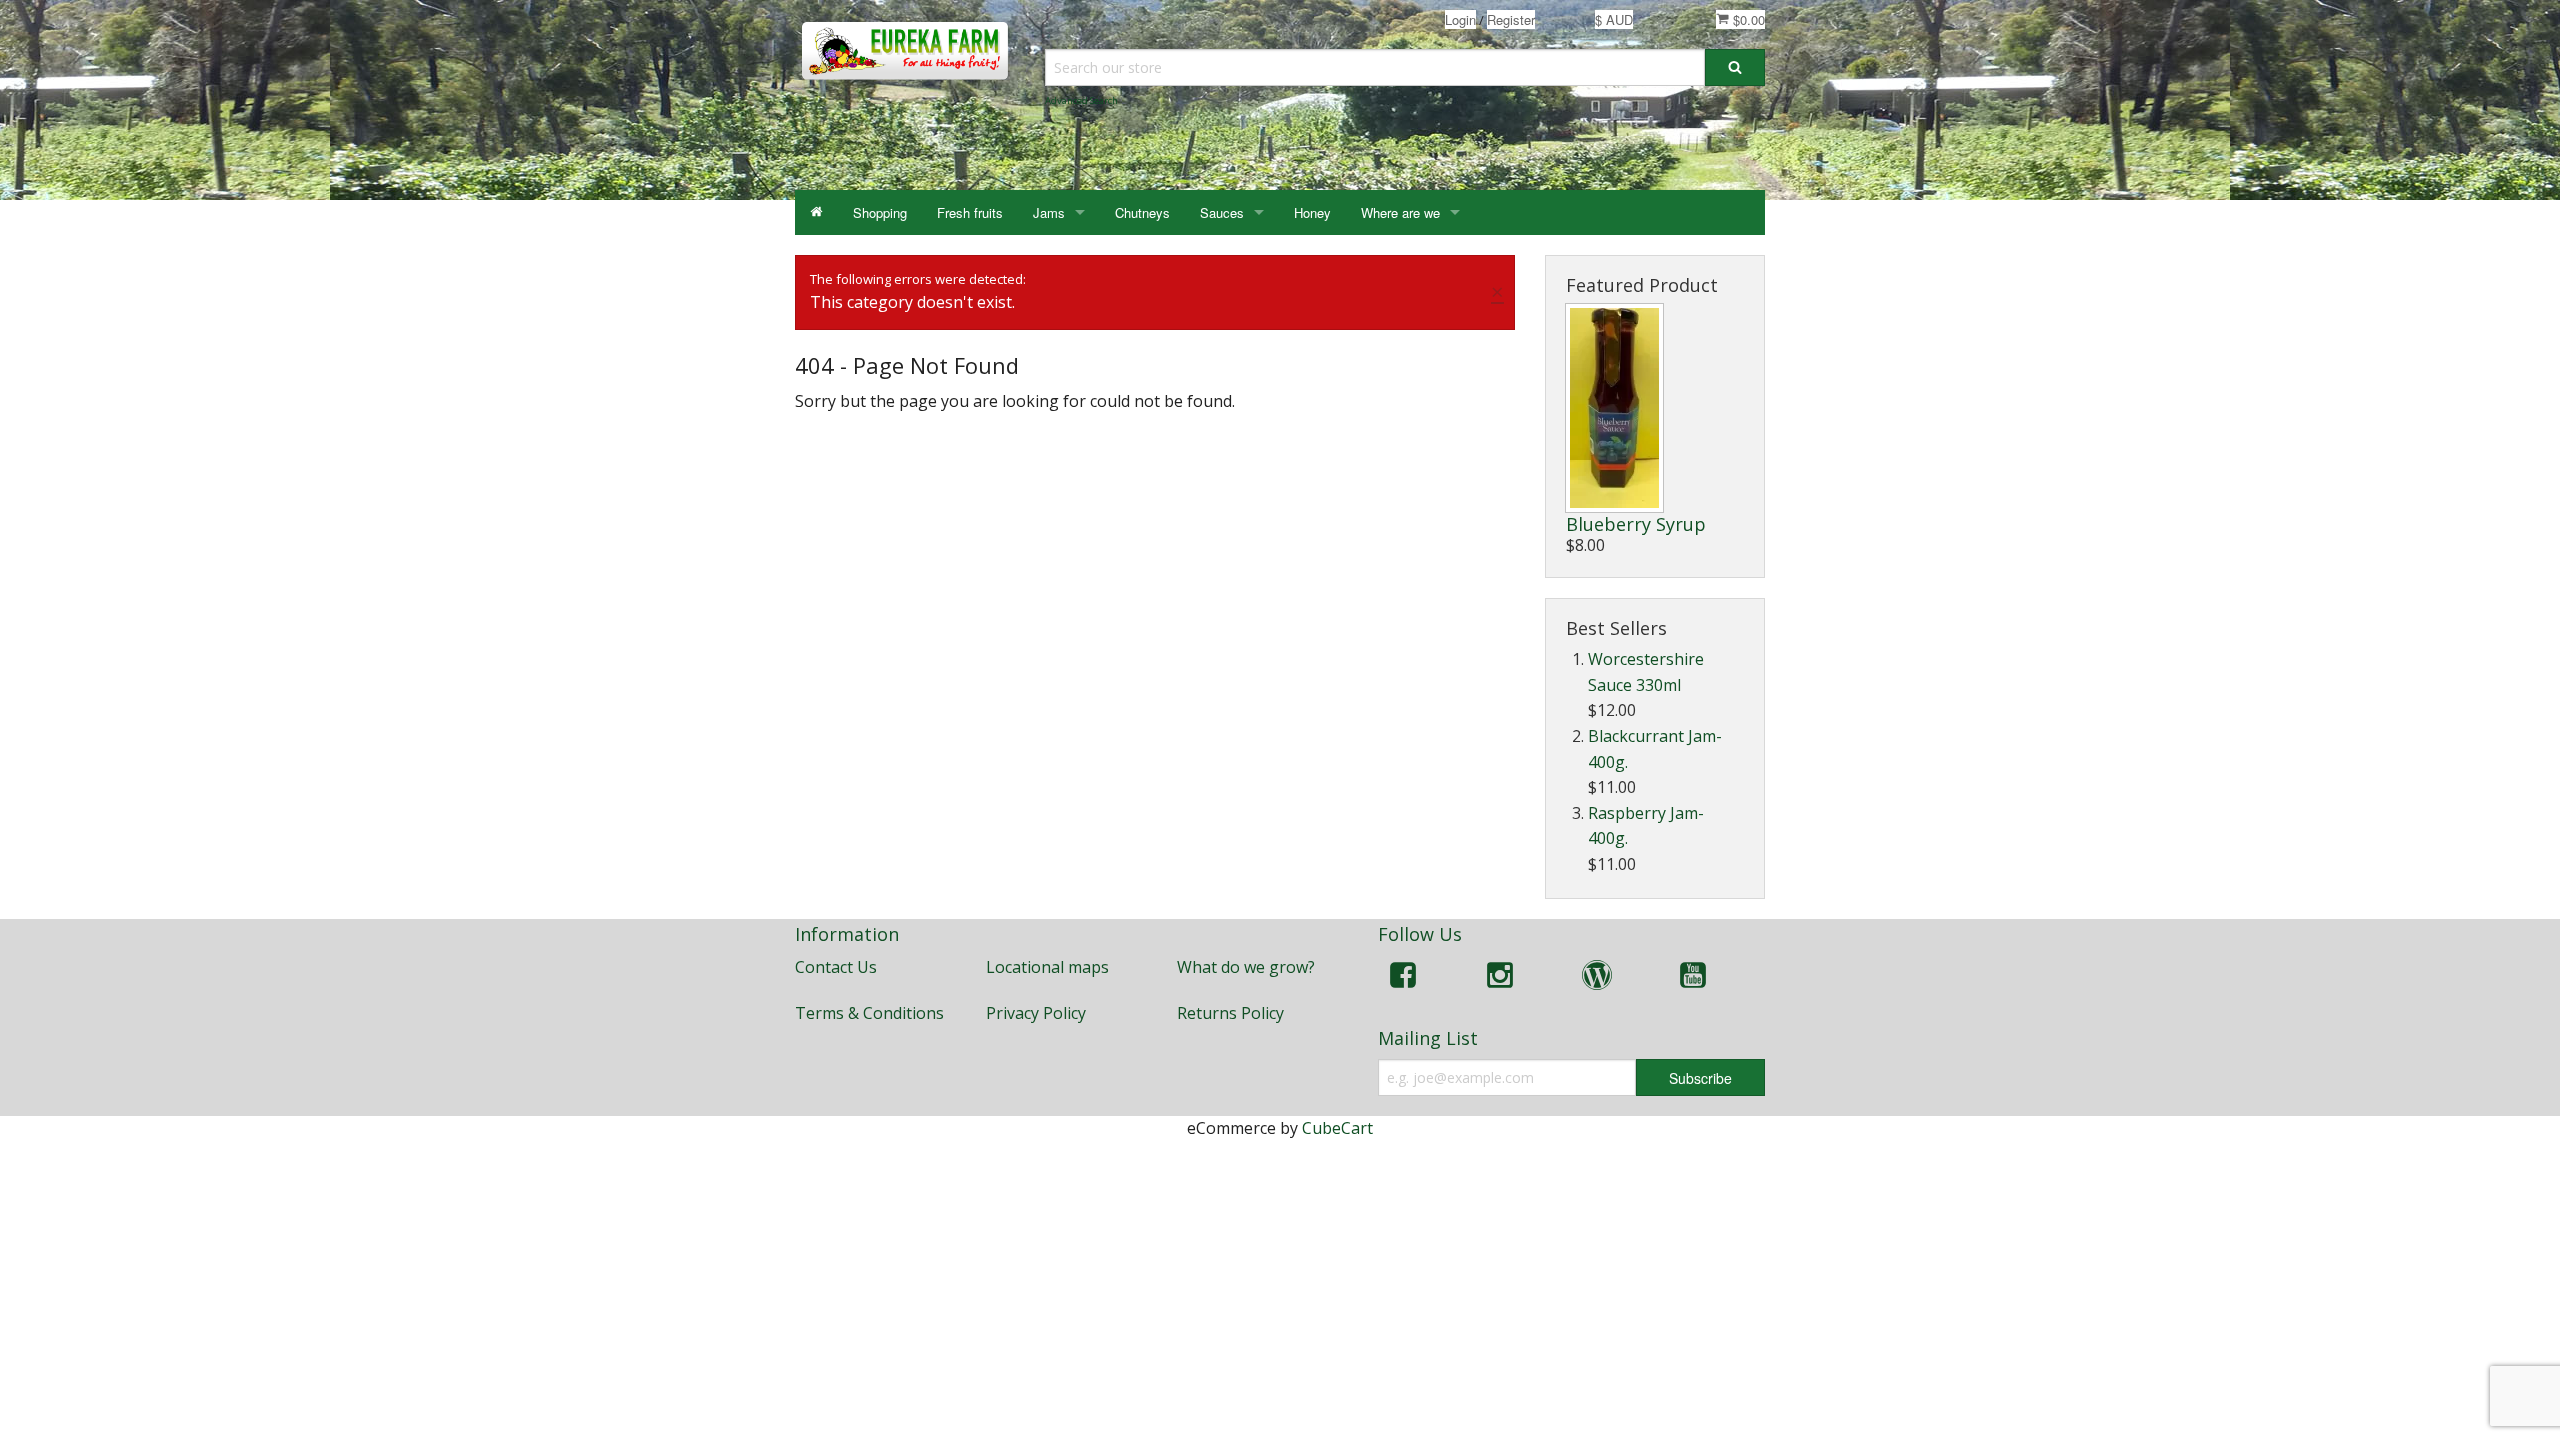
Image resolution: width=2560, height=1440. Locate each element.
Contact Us (836, 967)
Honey (1312, 212)
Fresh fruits (970, 212)
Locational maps (1047, 967)
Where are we (1400, 212)
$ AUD (1614, 19)
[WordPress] (1597, 978)
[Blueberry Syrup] (1614, 408)
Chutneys (1142, 212)
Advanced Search (1081, 100)
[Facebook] (1403, 978)
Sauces (1222, 212)
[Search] (1735, 67)
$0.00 (1747, 19)
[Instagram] (1500, 978)
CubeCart (1337, 1128)
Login (1460, 19)
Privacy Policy (1036, 1013)
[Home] (816, 212)
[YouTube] (1693, 978)
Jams (1049, 212)
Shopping (880, 212)
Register (1511, 19)
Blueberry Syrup (1636, 524)
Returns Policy (1230, 1013)
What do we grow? (1246, 967)
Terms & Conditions (869, 1013)
